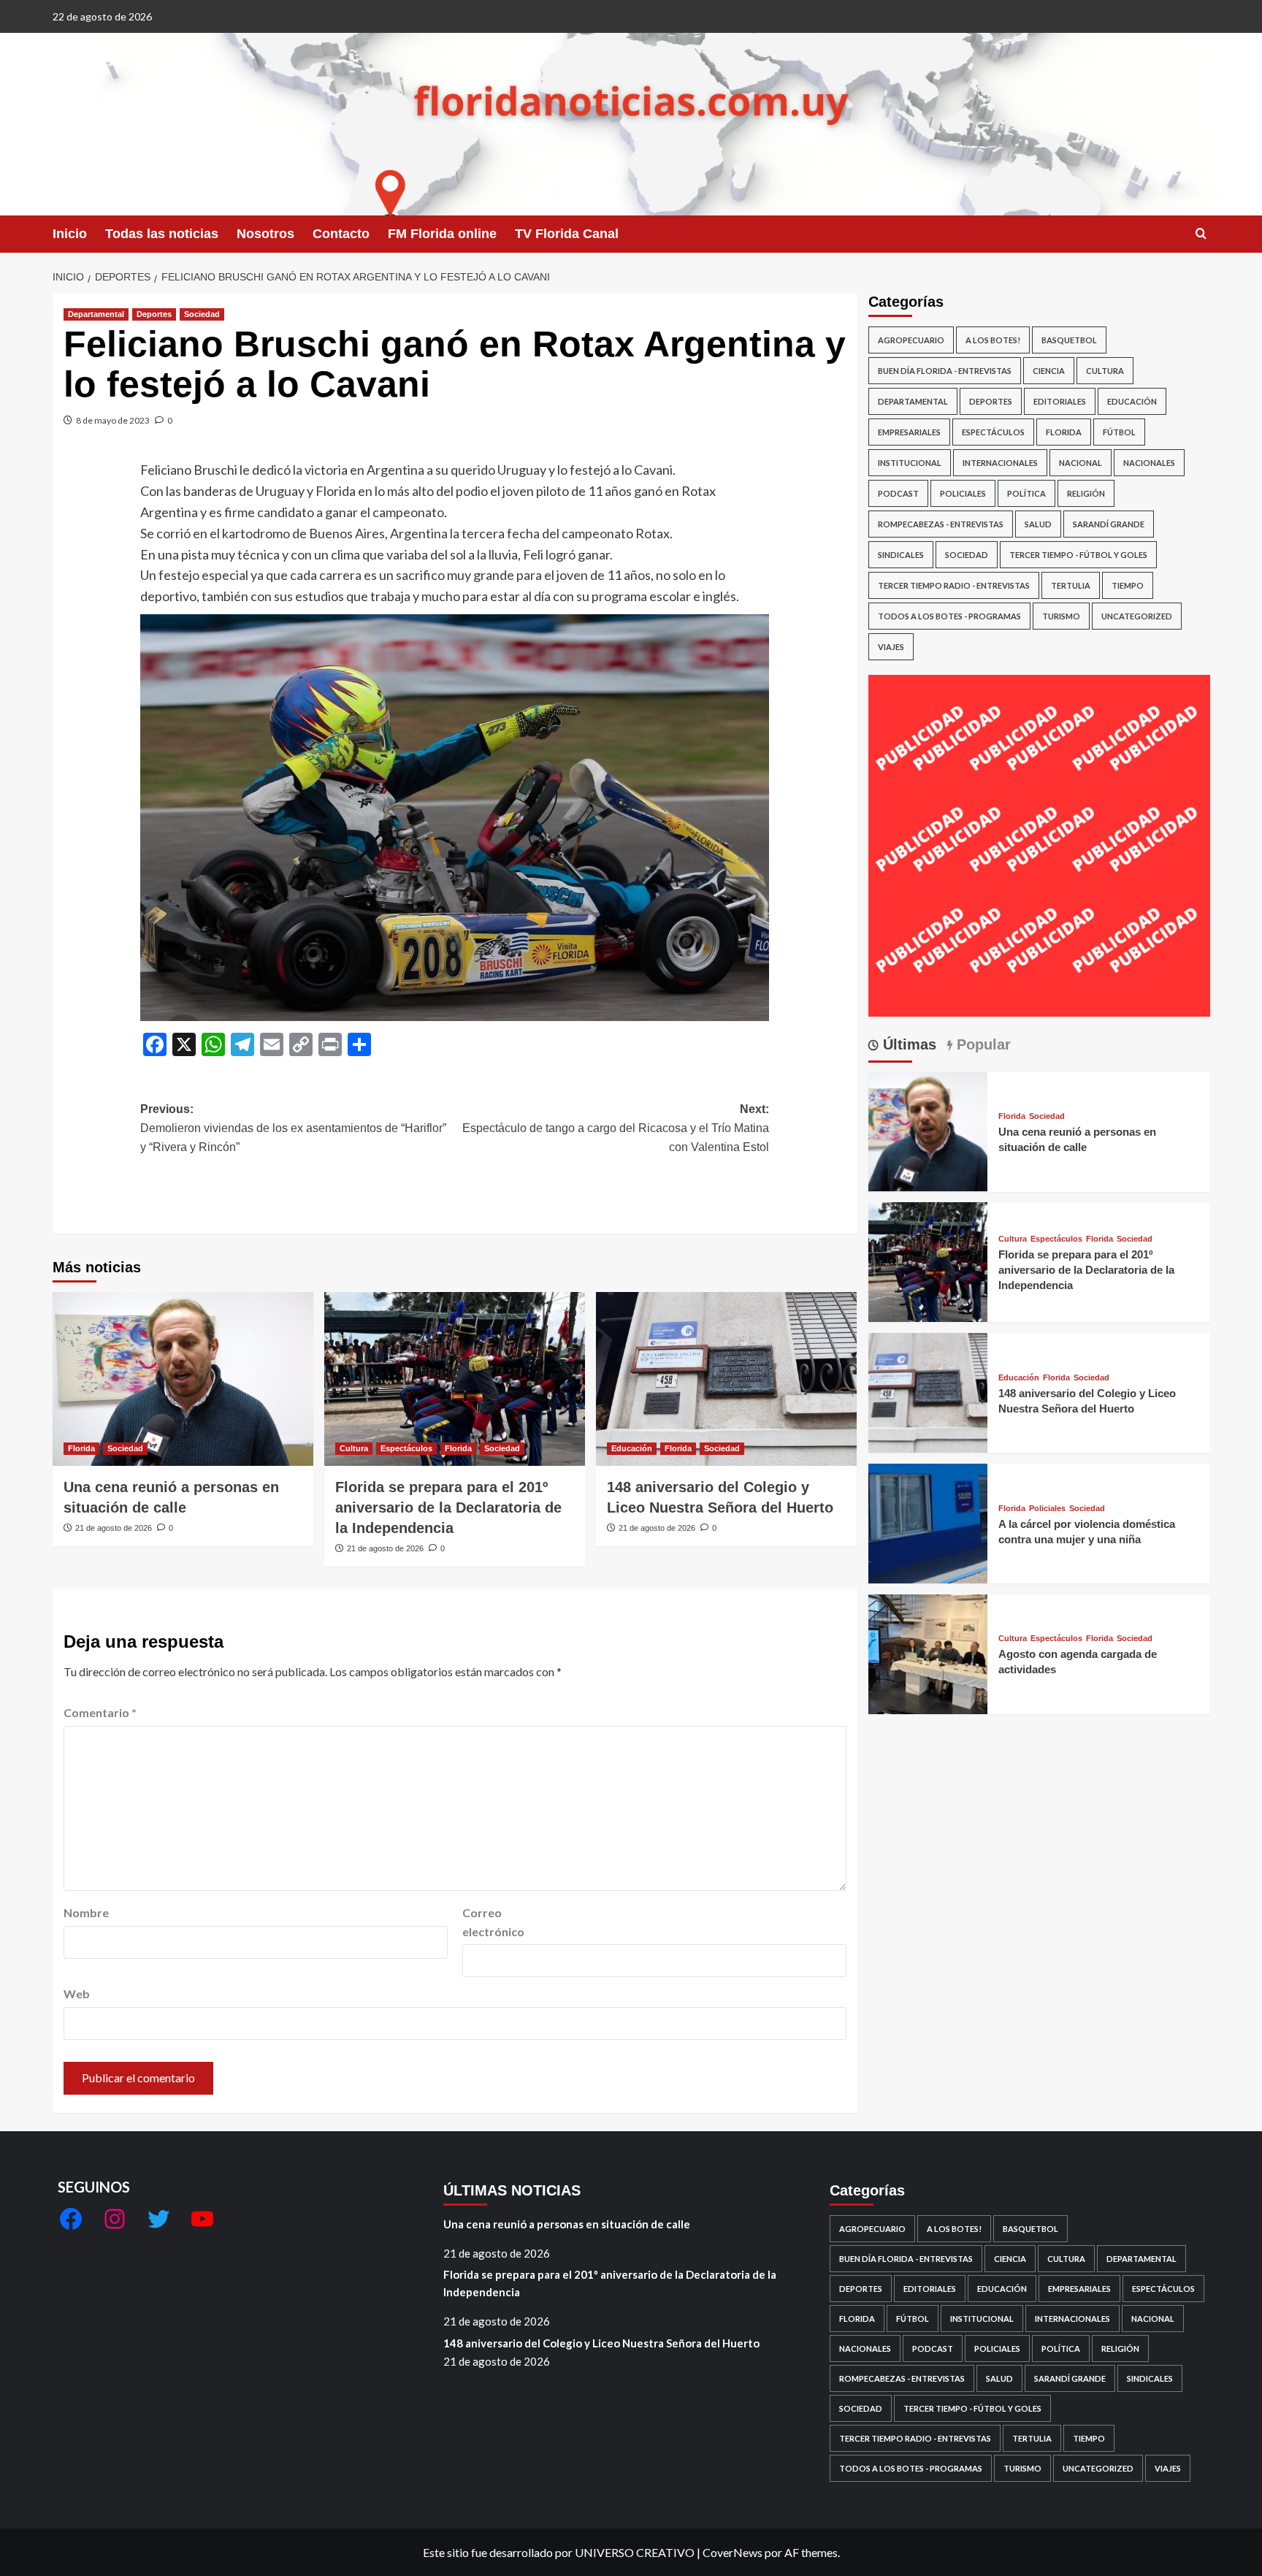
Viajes (891, 647)
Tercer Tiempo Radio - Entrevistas (954, 585)
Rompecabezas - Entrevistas (941, 524)
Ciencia (1049, 371)
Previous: (293, 1128)
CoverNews (733, 2552)
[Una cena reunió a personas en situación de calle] (183, 1379)
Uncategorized (1137, 616)
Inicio (70, 234)
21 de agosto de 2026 (114, 1528)
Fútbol (1119, 432)
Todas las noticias (162, 234)
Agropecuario (911, 340)
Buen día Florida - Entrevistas (945, 371)
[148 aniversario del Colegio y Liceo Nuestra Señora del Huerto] (726, 1379)
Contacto (341, 234)
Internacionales (1000, 463)
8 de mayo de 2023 (113, 420)
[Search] (1201, 234)
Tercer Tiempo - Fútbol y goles (1078, 555)
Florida (81, 1448)
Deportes (154, 314)
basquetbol (1069, 340)
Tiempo (1128, 585)
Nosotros (265, 234)
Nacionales (1149, 463)
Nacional (1081, 463)
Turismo (1061, 616)
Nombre (86, 1912)
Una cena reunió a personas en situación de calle (567, 2224)
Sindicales (901, 555)
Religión (1086, 493)
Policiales (963, 493)
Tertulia (1071, 585)
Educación (632, 1448)
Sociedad (202, 314)
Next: (616, 1128)
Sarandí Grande (1109, 524)
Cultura (354, 1448)
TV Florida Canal (567, 234)
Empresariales (909, 432)
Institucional (910, 463)
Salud (1038, 524)
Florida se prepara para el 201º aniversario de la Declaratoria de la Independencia (448, 1507)
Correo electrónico (493, 1922)
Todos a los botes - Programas (949, 616)
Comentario (100, 1712)
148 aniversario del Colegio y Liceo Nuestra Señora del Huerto (601, 2343)
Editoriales (1060, 401)
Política (1026, 493)
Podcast (898, 493)
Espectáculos (406, 1448)
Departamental (96, 314)
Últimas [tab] (907, 1044)
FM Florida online (442, 234)
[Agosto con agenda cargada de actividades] (928, 1652)
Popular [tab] (982, 1044)
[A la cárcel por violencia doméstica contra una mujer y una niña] (928, 1522)
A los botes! (993, 340)
